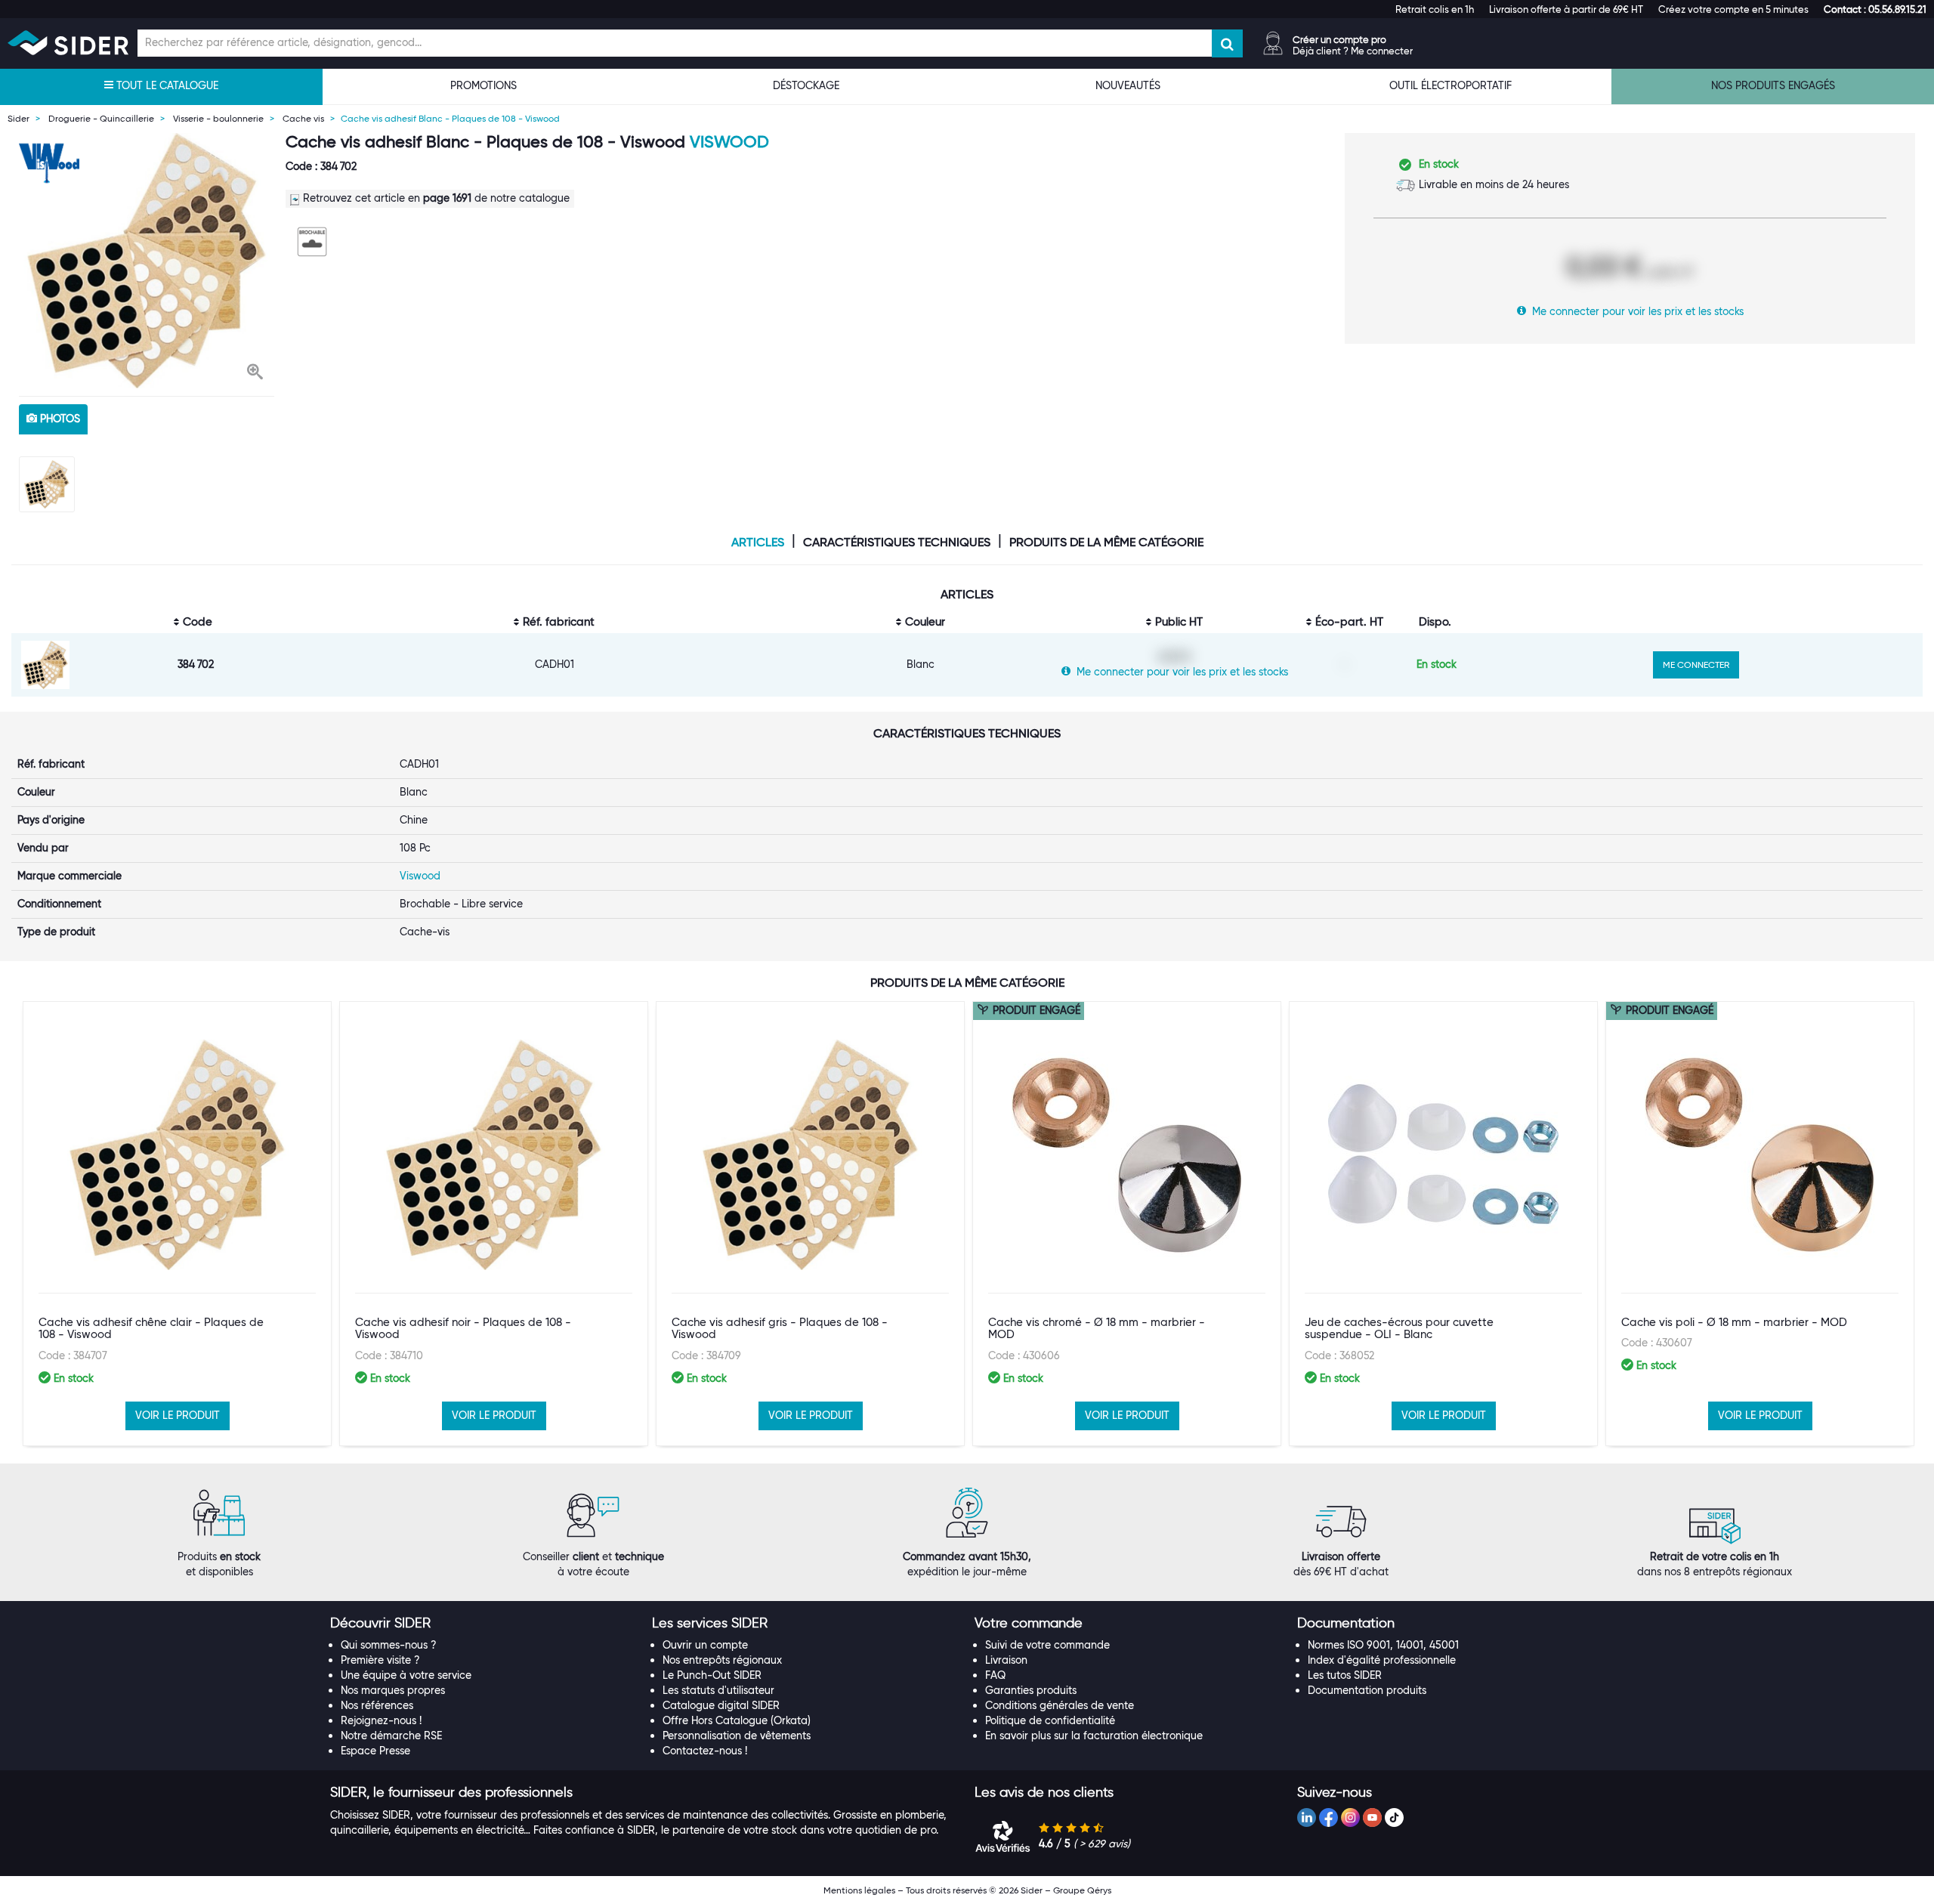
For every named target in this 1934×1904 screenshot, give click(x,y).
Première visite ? (380, 1660)
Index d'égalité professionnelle (1382, 1660)
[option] (147, 261)
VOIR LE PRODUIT (178, 1415)
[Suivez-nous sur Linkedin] (1307, 1817)
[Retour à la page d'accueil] (68, 43)
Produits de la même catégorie (1106, 542)
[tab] (484, 1624)
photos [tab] (59, 419)
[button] (1875, 9)
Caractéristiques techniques (897, 542)
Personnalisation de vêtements (737, 1736)
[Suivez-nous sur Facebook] (1328, 1817)
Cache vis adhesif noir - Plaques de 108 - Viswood (463, 1329)
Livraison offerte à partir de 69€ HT (1566, 9)
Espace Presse (375, 1751)
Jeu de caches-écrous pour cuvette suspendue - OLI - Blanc (1399, 1329)
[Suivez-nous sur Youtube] (1372, 1817)
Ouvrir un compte (705, 1645)
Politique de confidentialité (1050, 1720)
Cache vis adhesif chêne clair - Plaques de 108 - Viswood (151, 1329)
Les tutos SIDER (1345, 1675)
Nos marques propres (393, 1690)
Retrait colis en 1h (1435, 9)
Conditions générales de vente (1060, 1705)
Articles (758, 542)
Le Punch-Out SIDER (712, 1675)
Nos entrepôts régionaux (722, 1660)
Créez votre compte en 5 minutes (1733, 9)
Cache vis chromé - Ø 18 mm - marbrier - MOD (1097, 1329)
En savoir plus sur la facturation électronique (1094, 1736)
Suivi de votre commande (1047, 1645)
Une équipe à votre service (406, 1675)
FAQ (995, 1675)
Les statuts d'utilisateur (718, 1690)
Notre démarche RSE (391, 1736)
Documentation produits (1367, 1690)
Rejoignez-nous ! (381, 1720)
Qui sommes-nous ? (389, 1645)
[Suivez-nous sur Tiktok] (1394, 1817)
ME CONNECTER (1696, 665)
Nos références (377, 1705)
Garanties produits (1031, 1690)
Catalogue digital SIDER (721, 1705)
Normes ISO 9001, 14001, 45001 (1383, 1645)
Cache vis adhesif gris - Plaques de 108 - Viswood (780, 1329)
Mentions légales (859, 1890)
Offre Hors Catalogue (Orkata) (737, 1720)
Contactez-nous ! (705, 1751)
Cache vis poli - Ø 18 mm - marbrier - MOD (1734, 1322)
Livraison (1006, 1660)
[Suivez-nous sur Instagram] (1350, 1817)
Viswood (729, 142)
